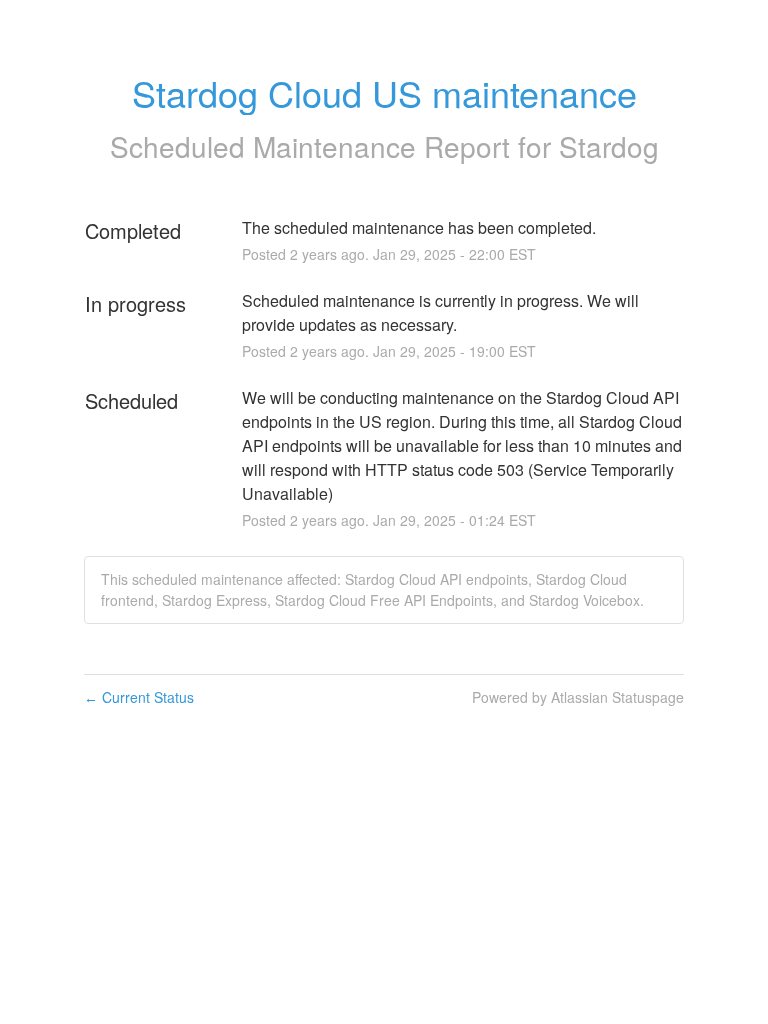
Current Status (139, 697)
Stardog (609, 146)
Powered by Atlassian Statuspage (578, 697)
